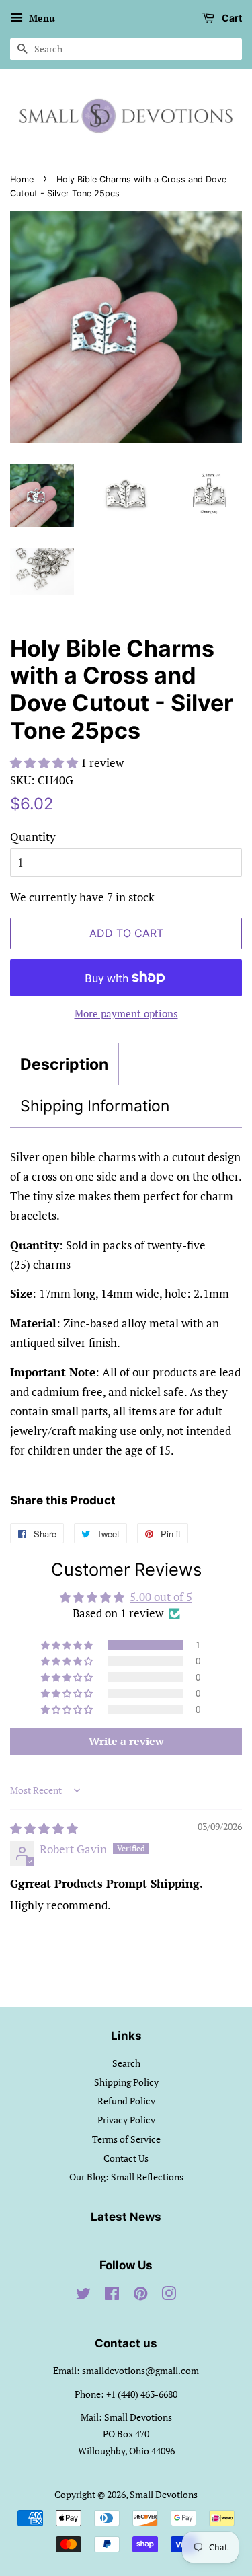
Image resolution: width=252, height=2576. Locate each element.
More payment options (126, 1013)
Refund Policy (126, 2101)
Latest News (126, 2217)
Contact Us (126, 2158)
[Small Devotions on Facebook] (112, 2296)
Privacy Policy (126, 2120)
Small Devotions (164, 2494)
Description (64, 1064)
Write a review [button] (126, 1741)
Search (126, 2063)
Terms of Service (126, 2139)
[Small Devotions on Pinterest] (140, 2296)
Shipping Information (95, 1106)
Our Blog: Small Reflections (126, 2177)
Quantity (33, 837)
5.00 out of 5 (161, 1597)
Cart (231, 18)
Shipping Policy (126, 2082)
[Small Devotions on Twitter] (83, 2296)
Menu (41, 18)
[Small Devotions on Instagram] (169, 2296)
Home (22, 179)
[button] (45, 763)
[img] (44, 1828)
